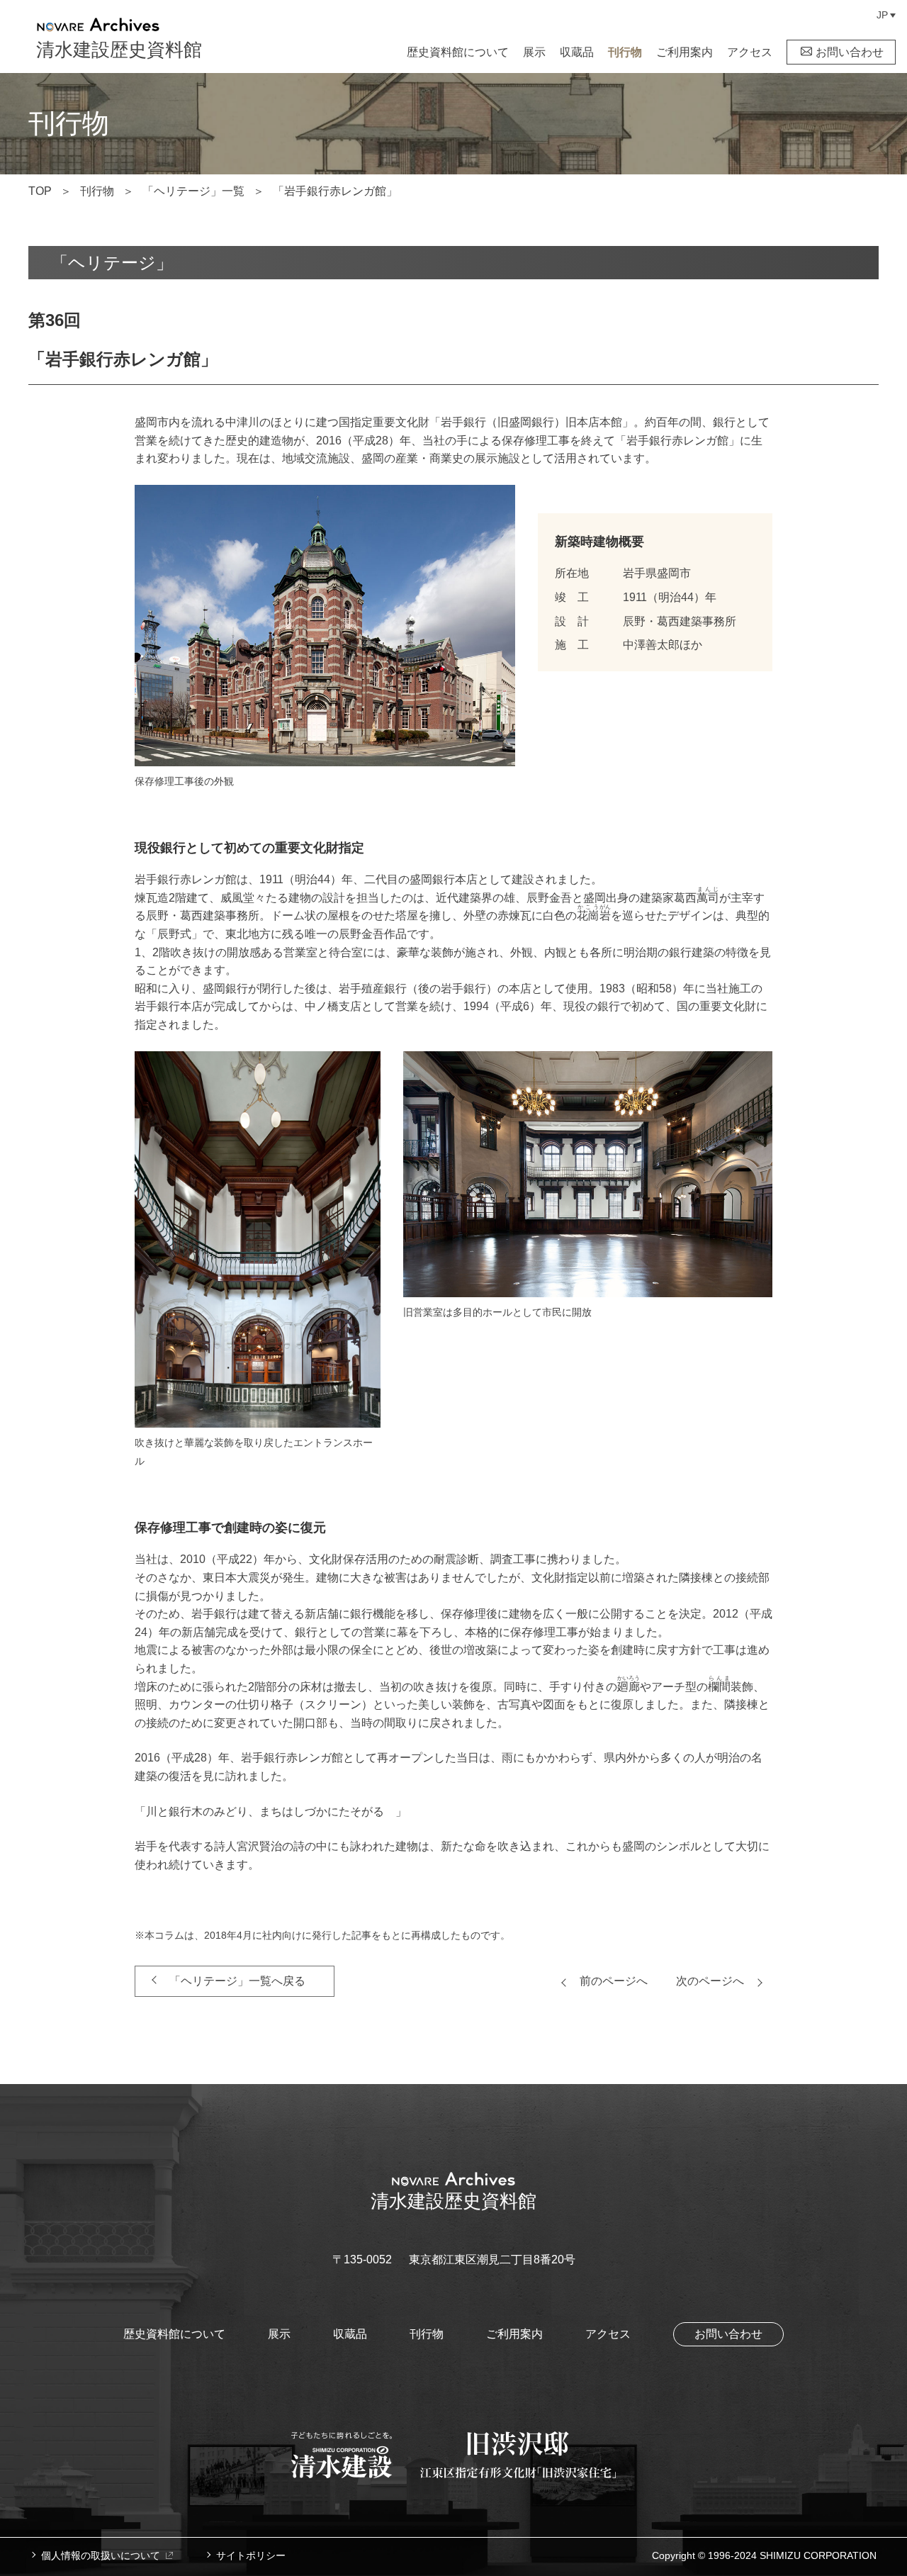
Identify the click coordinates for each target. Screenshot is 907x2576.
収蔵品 (577, 52)
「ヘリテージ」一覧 (193, 191)
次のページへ (710, 1981)
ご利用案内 (685, 52)
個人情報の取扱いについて (101, 2555)
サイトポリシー (251, 2555)
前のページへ (614, 1981)
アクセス (750, 52)
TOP (40, 191)
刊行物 (625, 52)
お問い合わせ (850, 52)
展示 (534, 52)
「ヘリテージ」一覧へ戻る (237, 1981)
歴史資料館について (458, 52)
